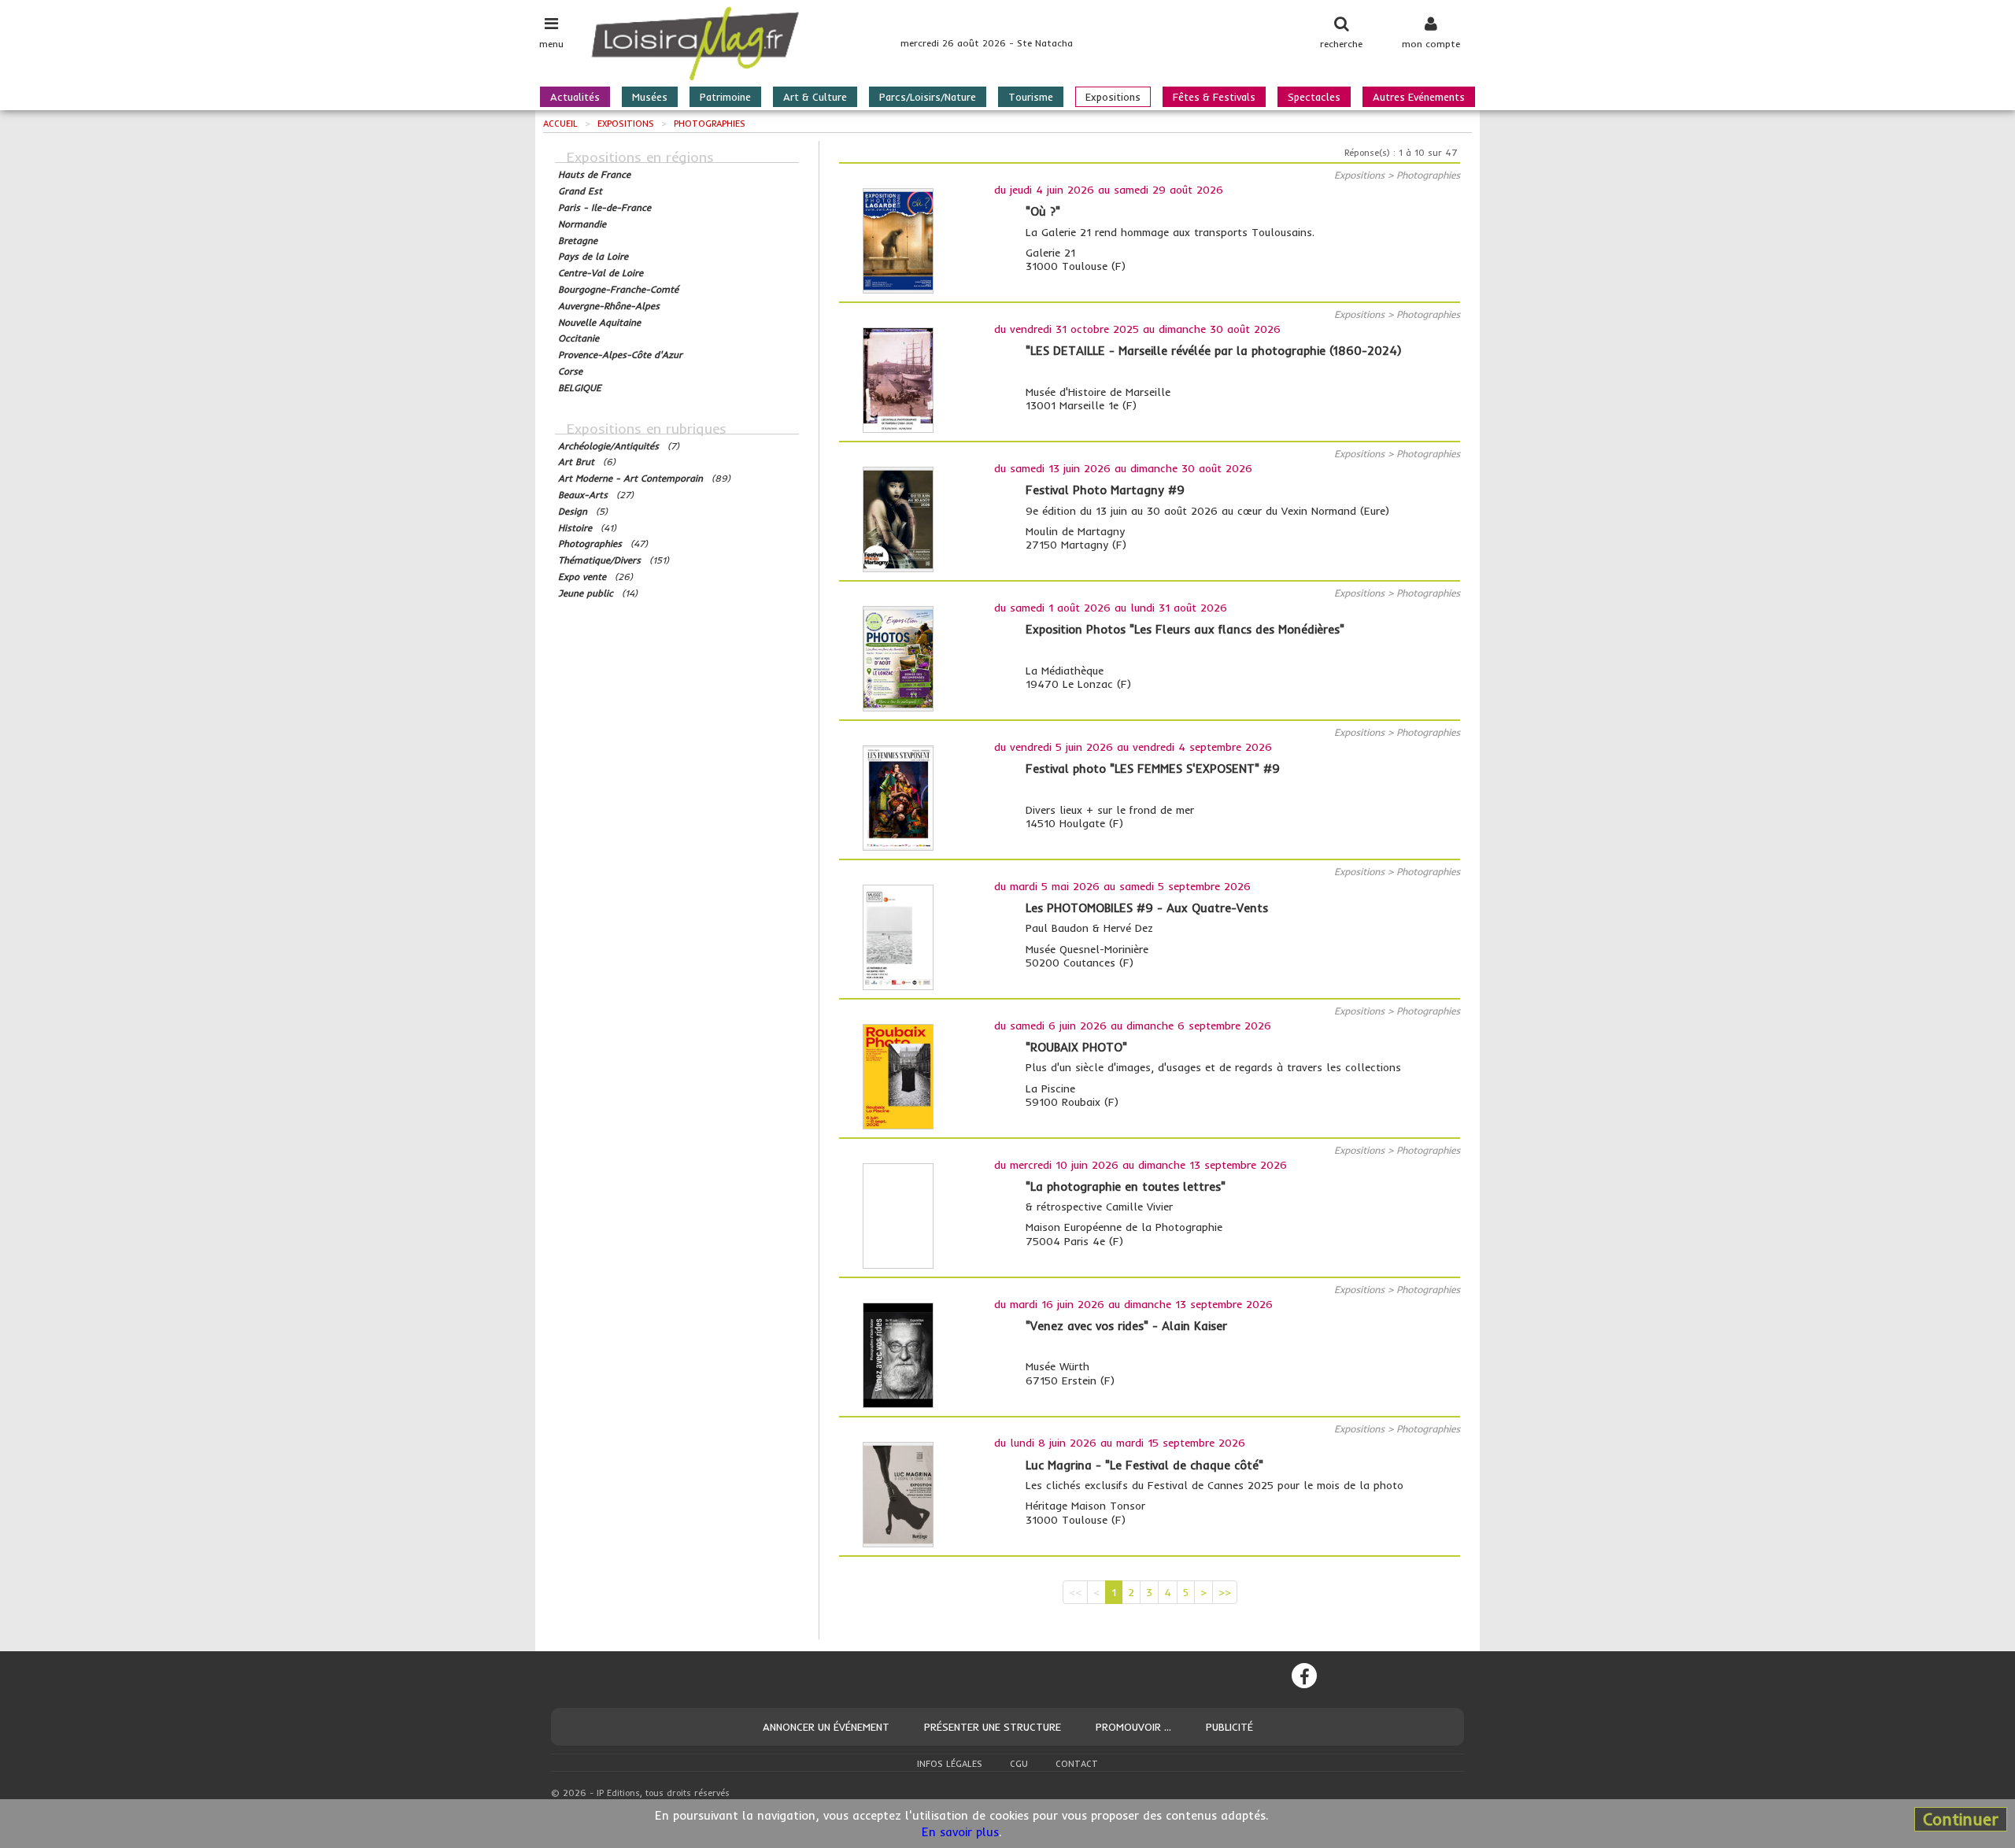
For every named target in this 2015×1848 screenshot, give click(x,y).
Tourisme (1031, 97)
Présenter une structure (993, 1727)
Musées (650, 97)
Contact (1077, 1764)
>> (1225, 1592)
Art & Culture (815, 97)
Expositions (1113, 97)
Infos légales (950, 1764)
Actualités (575, 97)
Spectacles (1314, 97)
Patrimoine (725, 97)
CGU (1019, 1764)
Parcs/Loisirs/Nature (928, 97)
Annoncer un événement (826, 1727)
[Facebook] (1304, 1676)
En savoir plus (960, 1832)
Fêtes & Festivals (1214, 97)
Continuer (1961, 1819)
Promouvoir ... (1133, 1727)
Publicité (1229, 1727)
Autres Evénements (1419, 97)
